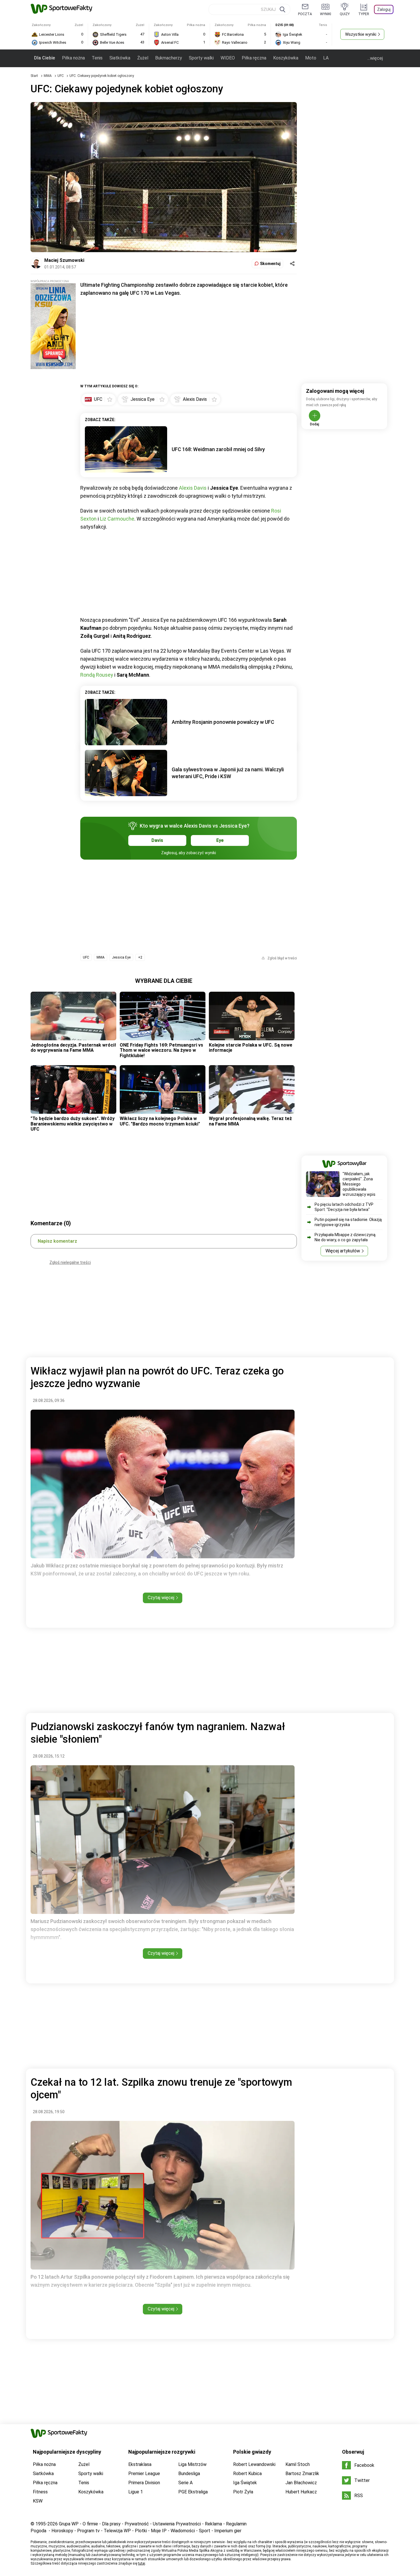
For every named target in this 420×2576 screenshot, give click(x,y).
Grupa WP (69, 2524)
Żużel (143, 58)
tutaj (142, 2563)
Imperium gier (228, 2531)
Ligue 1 (136, 2492)
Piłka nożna (73, 58)
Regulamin (236, 2524)
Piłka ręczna (254, 58)
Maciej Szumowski (64, 260)
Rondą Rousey (97, 675)
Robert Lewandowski (254, 2464)
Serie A (185, 2483)
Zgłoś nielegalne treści (70, 1262)
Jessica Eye (121, 957)
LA (326, 58)
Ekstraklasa (140, 2464)
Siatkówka (120, 58)
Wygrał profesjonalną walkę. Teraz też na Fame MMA (250, 1121)
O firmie (90, 2524)
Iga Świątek (245, 2483)
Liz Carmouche (117, 519)
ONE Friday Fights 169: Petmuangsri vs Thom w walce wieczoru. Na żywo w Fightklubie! (161, 1050)
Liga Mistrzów (192, 2464)
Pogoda (38, 2531)
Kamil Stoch (298, 2464)
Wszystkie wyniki (361, 34)
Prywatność (137, 2524)
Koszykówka (286, 58)
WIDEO (228, 58)
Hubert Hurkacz (301, 2492)
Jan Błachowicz (301, 2483)
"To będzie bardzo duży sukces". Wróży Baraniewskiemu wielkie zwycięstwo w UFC (73, 1124)
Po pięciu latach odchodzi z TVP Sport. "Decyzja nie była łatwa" (344, 1207)
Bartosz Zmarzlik (302, 2474)
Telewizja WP (117, 2531)
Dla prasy (111, 2524)
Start (34, 76)
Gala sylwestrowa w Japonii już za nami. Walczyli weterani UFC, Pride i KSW (228, 773)
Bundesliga (189, 2474)
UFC (61, 76)
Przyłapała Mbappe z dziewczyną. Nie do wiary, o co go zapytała (345, 1237)
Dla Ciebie (45, 58)
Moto (311, 58)
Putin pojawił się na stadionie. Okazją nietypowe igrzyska (348, 1222)
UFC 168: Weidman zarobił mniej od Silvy (218, 449)
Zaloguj (384, 9)
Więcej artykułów (343, 1251)
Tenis (97, 58)
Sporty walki (201, 58)
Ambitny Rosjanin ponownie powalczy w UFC (223, 722)
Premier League (144, 2474)
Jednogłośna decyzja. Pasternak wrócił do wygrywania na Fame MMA (73, 1048)
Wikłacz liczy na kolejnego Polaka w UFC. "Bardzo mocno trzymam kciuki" (160, 1121)
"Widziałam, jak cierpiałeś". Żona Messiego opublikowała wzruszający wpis (359, 1184)
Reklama (213, 2524)
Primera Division (144, 2483)
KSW (38, 2501)
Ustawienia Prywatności (177, 2524)
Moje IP (159, 2531)
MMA (48, 76)
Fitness (40, 2492)
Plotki (141, 2531)
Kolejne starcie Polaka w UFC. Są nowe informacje (251, 1048)
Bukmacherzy (169, 58)
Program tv (88, 2531)
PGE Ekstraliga (193, 2492)
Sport (205, 2531)
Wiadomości (183, 2531)
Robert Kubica (247, 2474)
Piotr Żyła (243, 2492)
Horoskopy (62, 2531)
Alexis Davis (193, 488)
